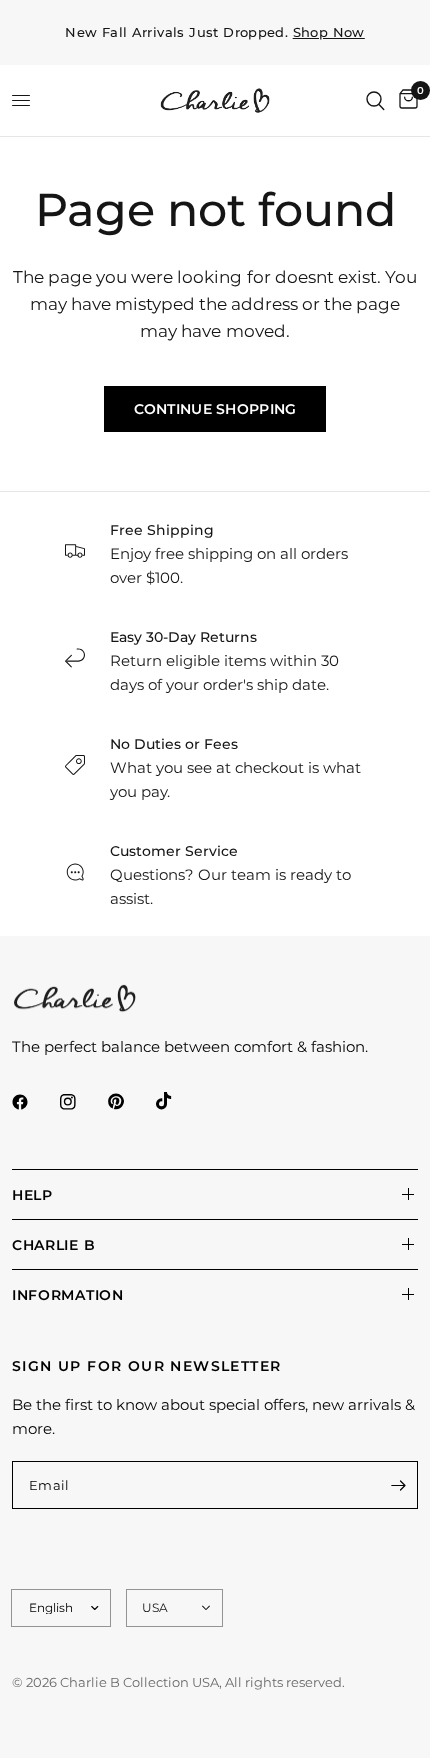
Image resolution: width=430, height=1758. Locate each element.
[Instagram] (82, 1102)
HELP (32, 1195)
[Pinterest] (130, 1102)
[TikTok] (178, 1101)
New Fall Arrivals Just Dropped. (215, 32)
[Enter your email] (398, 1485)
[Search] (375, 100)
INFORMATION (68, 1295)
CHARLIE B (53, 1245)
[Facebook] (34, 1102)
